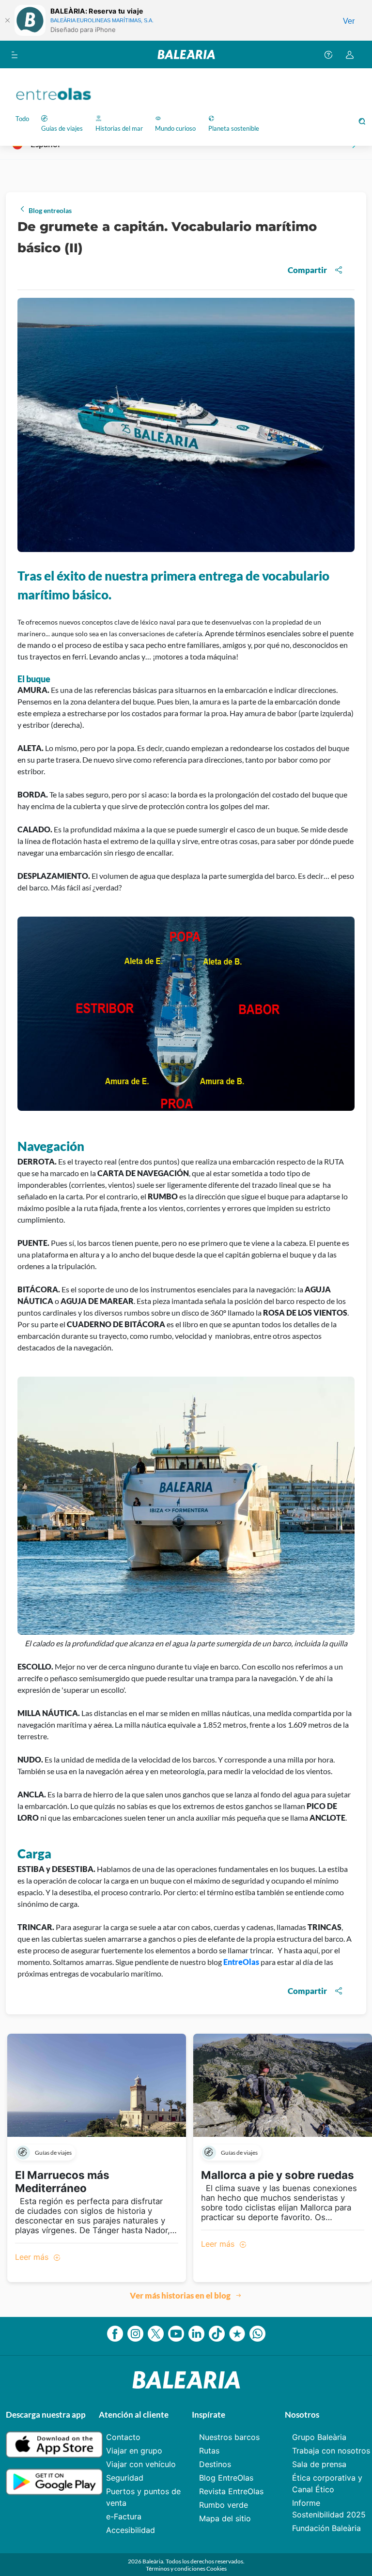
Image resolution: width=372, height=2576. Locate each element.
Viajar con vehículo (141, 2464)
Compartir (307, 270)
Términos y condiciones (176, 2568)
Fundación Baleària (326, 2528)
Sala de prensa (319, 2464)
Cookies (217, 2568)
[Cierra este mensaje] (7, 20)
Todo (22, 119)
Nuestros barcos (229, 2437)
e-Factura (124, 2516)
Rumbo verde (224, 2505)
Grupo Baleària (319, 2437)
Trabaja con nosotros (331, 2451)
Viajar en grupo (134, 2451)
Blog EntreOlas (226, 2478)
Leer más (33, 2257)
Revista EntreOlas (231, 2491)
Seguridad (125, 2478)
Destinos (215, 2464)
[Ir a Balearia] (186, 54)
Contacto (123, 2437)
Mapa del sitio (225, 2518)
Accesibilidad (131, 2530)
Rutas (209, 2451)
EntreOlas (241, 1962)
